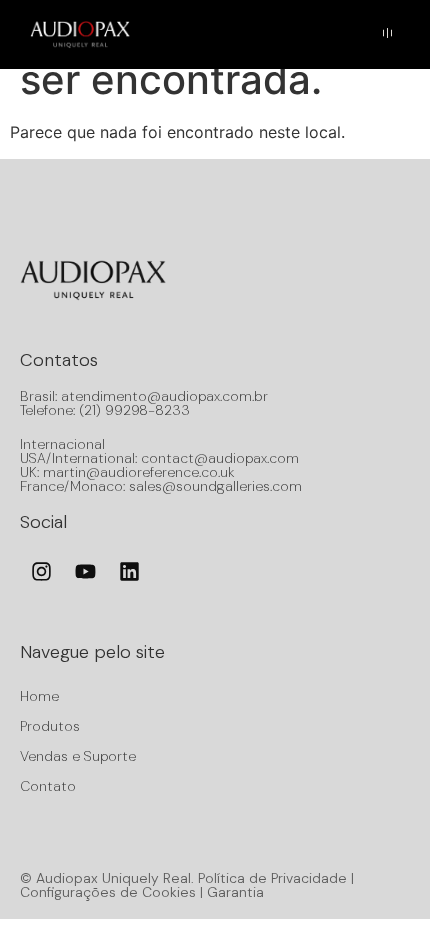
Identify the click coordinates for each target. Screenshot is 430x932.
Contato (48, 786)
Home (39, 696)
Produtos (50, 726)
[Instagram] (41, 572)
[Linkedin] (129, 572)
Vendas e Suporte (78, 756)
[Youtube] (85, 572)
